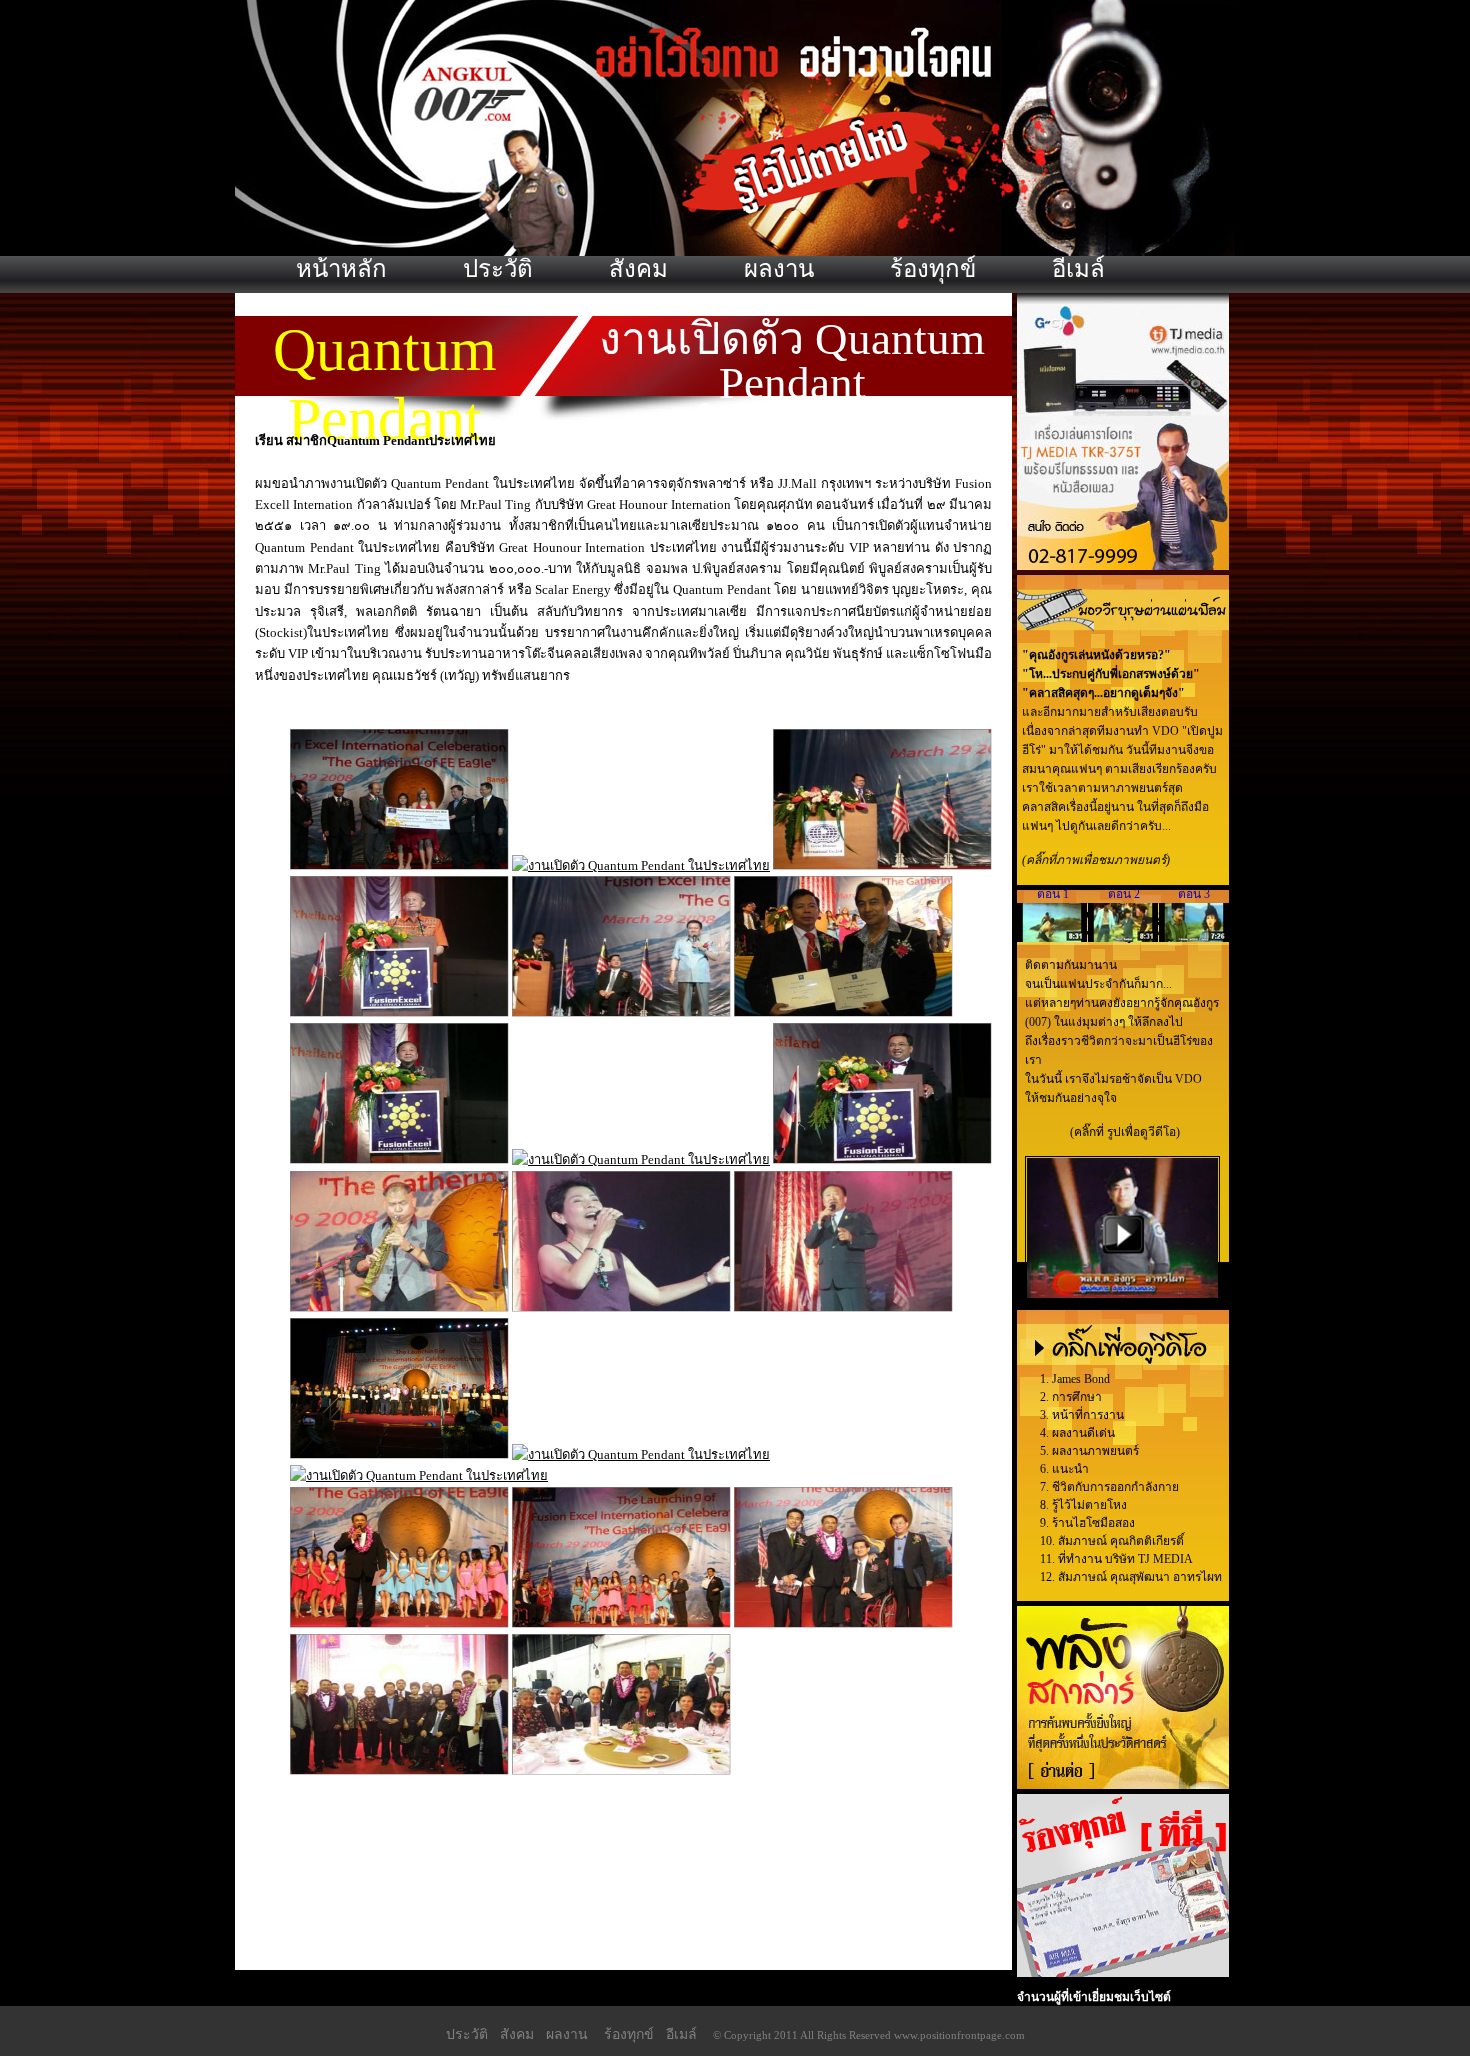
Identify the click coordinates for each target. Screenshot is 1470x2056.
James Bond (1081, 1379)
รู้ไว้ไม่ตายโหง (1089, 1505)
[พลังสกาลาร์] (1123, 1785)
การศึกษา (1077, 1397)
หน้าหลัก (341, 269)
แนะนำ (1070, 1469)
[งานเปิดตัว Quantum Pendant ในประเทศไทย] (399, 865)
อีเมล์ (1078, 269)
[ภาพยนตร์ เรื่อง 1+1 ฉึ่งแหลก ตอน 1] (1052, 938)
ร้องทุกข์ (933, 269)
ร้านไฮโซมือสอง (1093, 1523)
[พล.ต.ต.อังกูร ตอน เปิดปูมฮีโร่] (1122, 1294)
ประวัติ (498, 269)
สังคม (638, 269)
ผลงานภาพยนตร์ (1095, 1451)
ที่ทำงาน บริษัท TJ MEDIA (1125, 1559)
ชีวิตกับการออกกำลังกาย (1115, 1487)
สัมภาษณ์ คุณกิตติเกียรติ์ (1121, 1541)
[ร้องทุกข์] (1123, 1973)
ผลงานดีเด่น (1083, 1433)
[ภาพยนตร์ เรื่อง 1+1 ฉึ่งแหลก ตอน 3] (1194, 938)
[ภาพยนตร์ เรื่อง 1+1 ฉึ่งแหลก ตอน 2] (1123, 938)
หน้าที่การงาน (1088, 1415)
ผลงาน (779, 269)
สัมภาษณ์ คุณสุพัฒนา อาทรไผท (1140, 1577)
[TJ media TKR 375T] (1123, 566)
